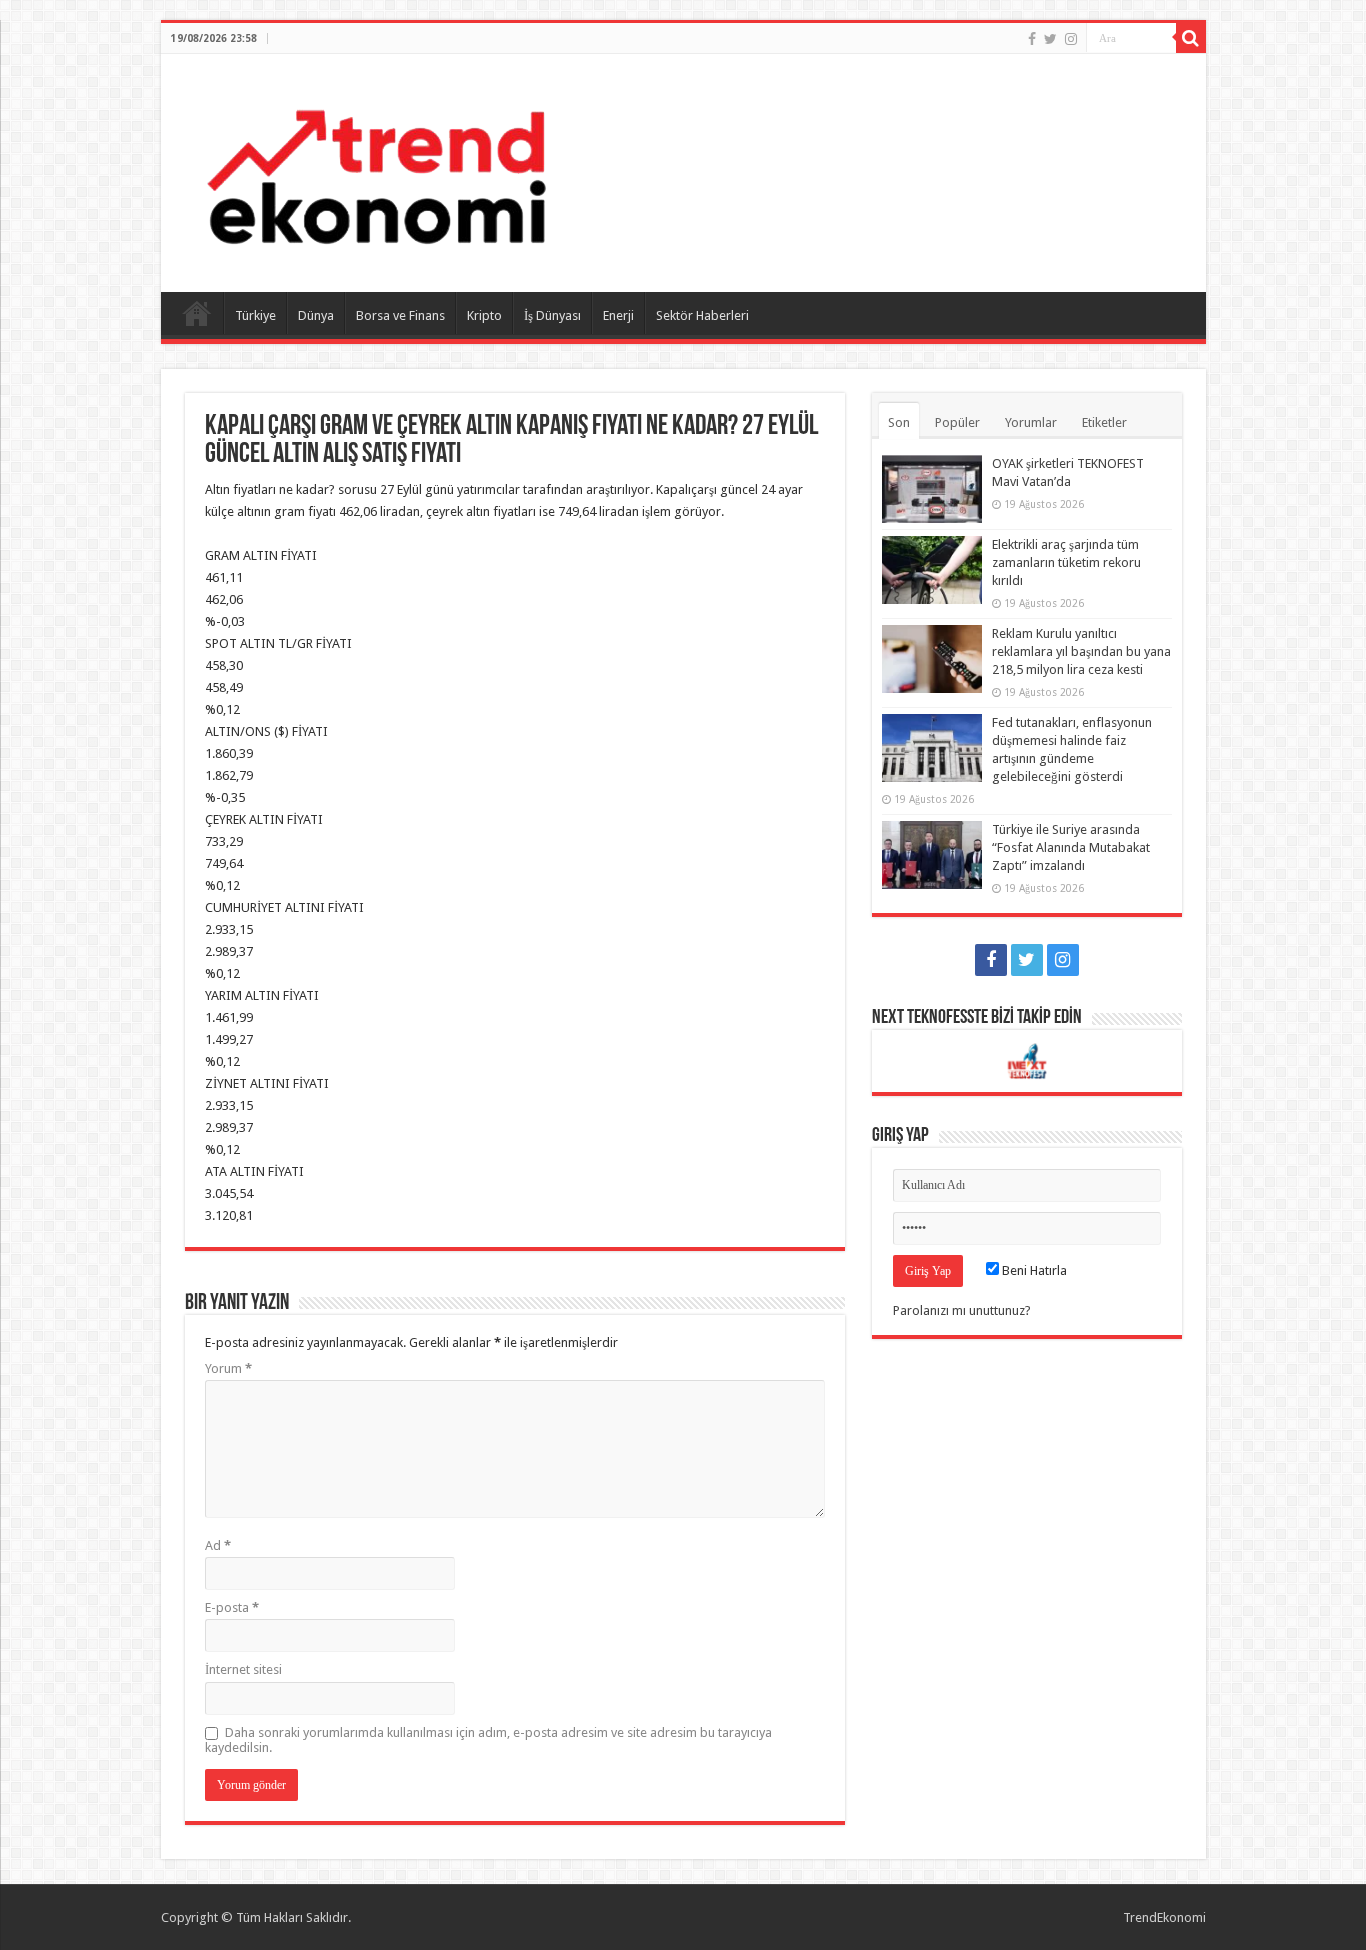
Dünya (316, 315)
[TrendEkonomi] (376, 169)
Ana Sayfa (197, 313)
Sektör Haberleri (702, 315)
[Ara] (1191, 38)
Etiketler (1104, 422)
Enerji (618, 315)
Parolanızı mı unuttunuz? (962, 1310)
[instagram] (1071, 39)
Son (899, 422)
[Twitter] (1050, 39)
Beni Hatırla (1033, 1270)
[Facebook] (1032, 39)
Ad (218, 1545)
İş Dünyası (552, 315)
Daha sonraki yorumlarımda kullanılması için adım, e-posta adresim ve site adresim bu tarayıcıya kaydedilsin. (488, 1740)
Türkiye (255, 315)
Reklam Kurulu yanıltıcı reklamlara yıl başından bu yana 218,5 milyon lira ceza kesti (1081, 651)
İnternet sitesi (243, 1669)
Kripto (484, 315)
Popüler (957, 422)
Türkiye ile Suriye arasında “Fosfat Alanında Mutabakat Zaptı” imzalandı (1071, 847)
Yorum (228, 1368)
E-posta (232, 1607)
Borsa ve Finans (400, 315)
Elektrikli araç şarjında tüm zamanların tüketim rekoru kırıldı (1066, 562)
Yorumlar (1031, 422)
